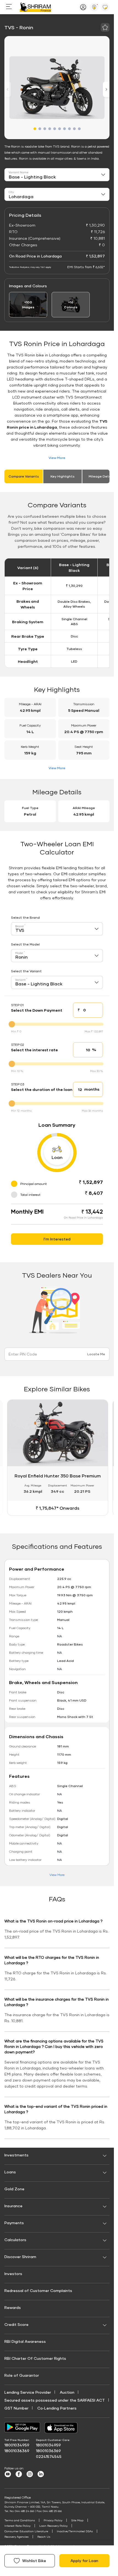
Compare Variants (24, 476)
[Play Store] (22, 2429)
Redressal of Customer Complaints (38, 2292)
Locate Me (96, 1354)
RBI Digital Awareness (25, 2342)
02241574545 (49, 2458)
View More (57, 458)
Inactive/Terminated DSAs (75, 2532)
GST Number (16, 2409)
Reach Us (44, 2538)
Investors (13, 2275)
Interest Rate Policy (17, 2527)
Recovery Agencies (16, 2538)
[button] (35, 129)
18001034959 (17, 2446)
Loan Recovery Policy (53, 2527)
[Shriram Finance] (36, 7)
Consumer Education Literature (26, 2532)
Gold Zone (14, 2190)
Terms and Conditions (20, 2521)
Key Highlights (63, 476)
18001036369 (17, 2452)
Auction (67, 2393)
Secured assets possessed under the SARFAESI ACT (55, 2401)
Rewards (13, 2309)
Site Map (77, 2521)
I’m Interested (57, 1239)
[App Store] (62, 2429)
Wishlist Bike (34, 2561)
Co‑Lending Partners (57, 2409)
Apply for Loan (84, 2561)
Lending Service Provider (28, 2393)
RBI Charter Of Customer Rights (35, 2359)
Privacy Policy (53, 2521)
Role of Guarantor (22, 2376)
